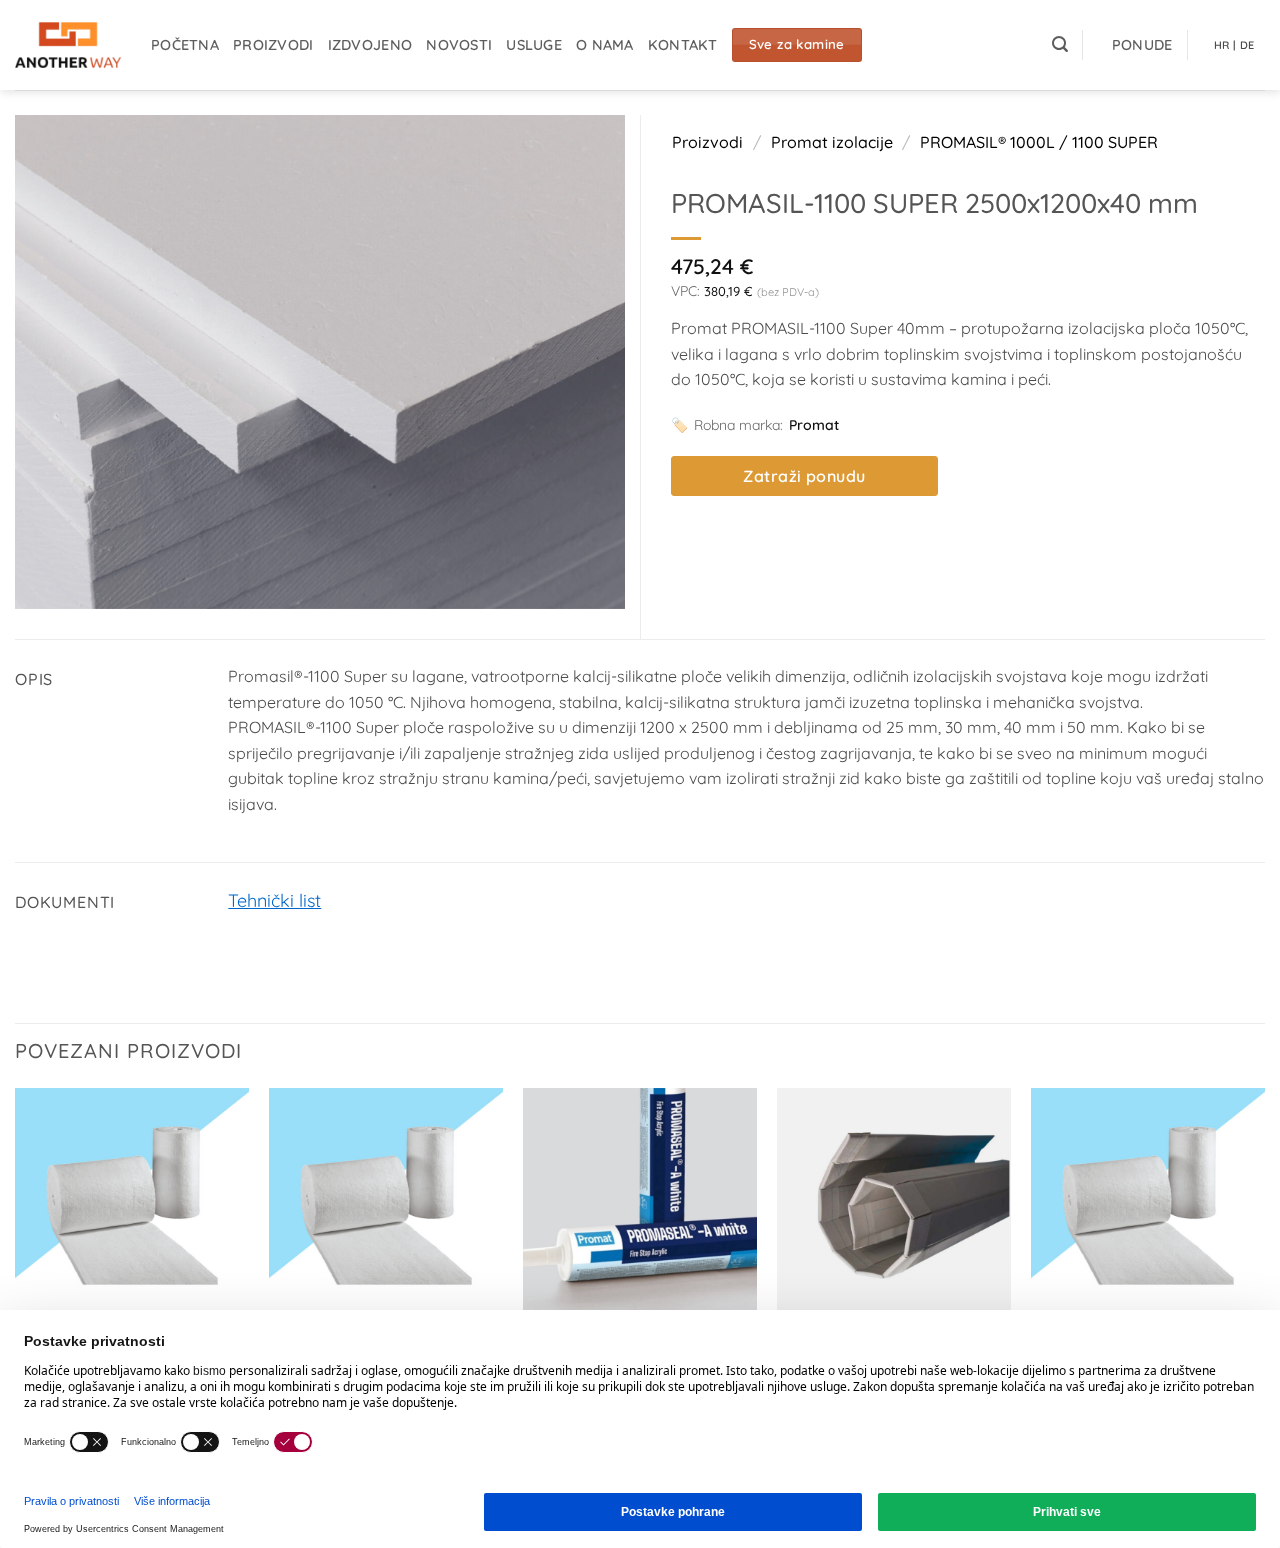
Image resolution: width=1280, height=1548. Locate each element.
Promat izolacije (832, 142)
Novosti (459, 45)
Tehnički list (274, 900)
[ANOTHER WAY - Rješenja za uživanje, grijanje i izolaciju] (68, 45)
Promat (814, 425)
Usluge (534, 45)
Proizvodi (273, 45)
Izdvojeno (370, 45)
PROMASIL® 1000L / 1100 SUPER (1039, 142)
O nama (605, 45)
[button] (1060, 44)
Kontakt (683, 45)
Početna (185, 45)
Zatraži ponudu (804, 476)
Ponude (1142, 45)
